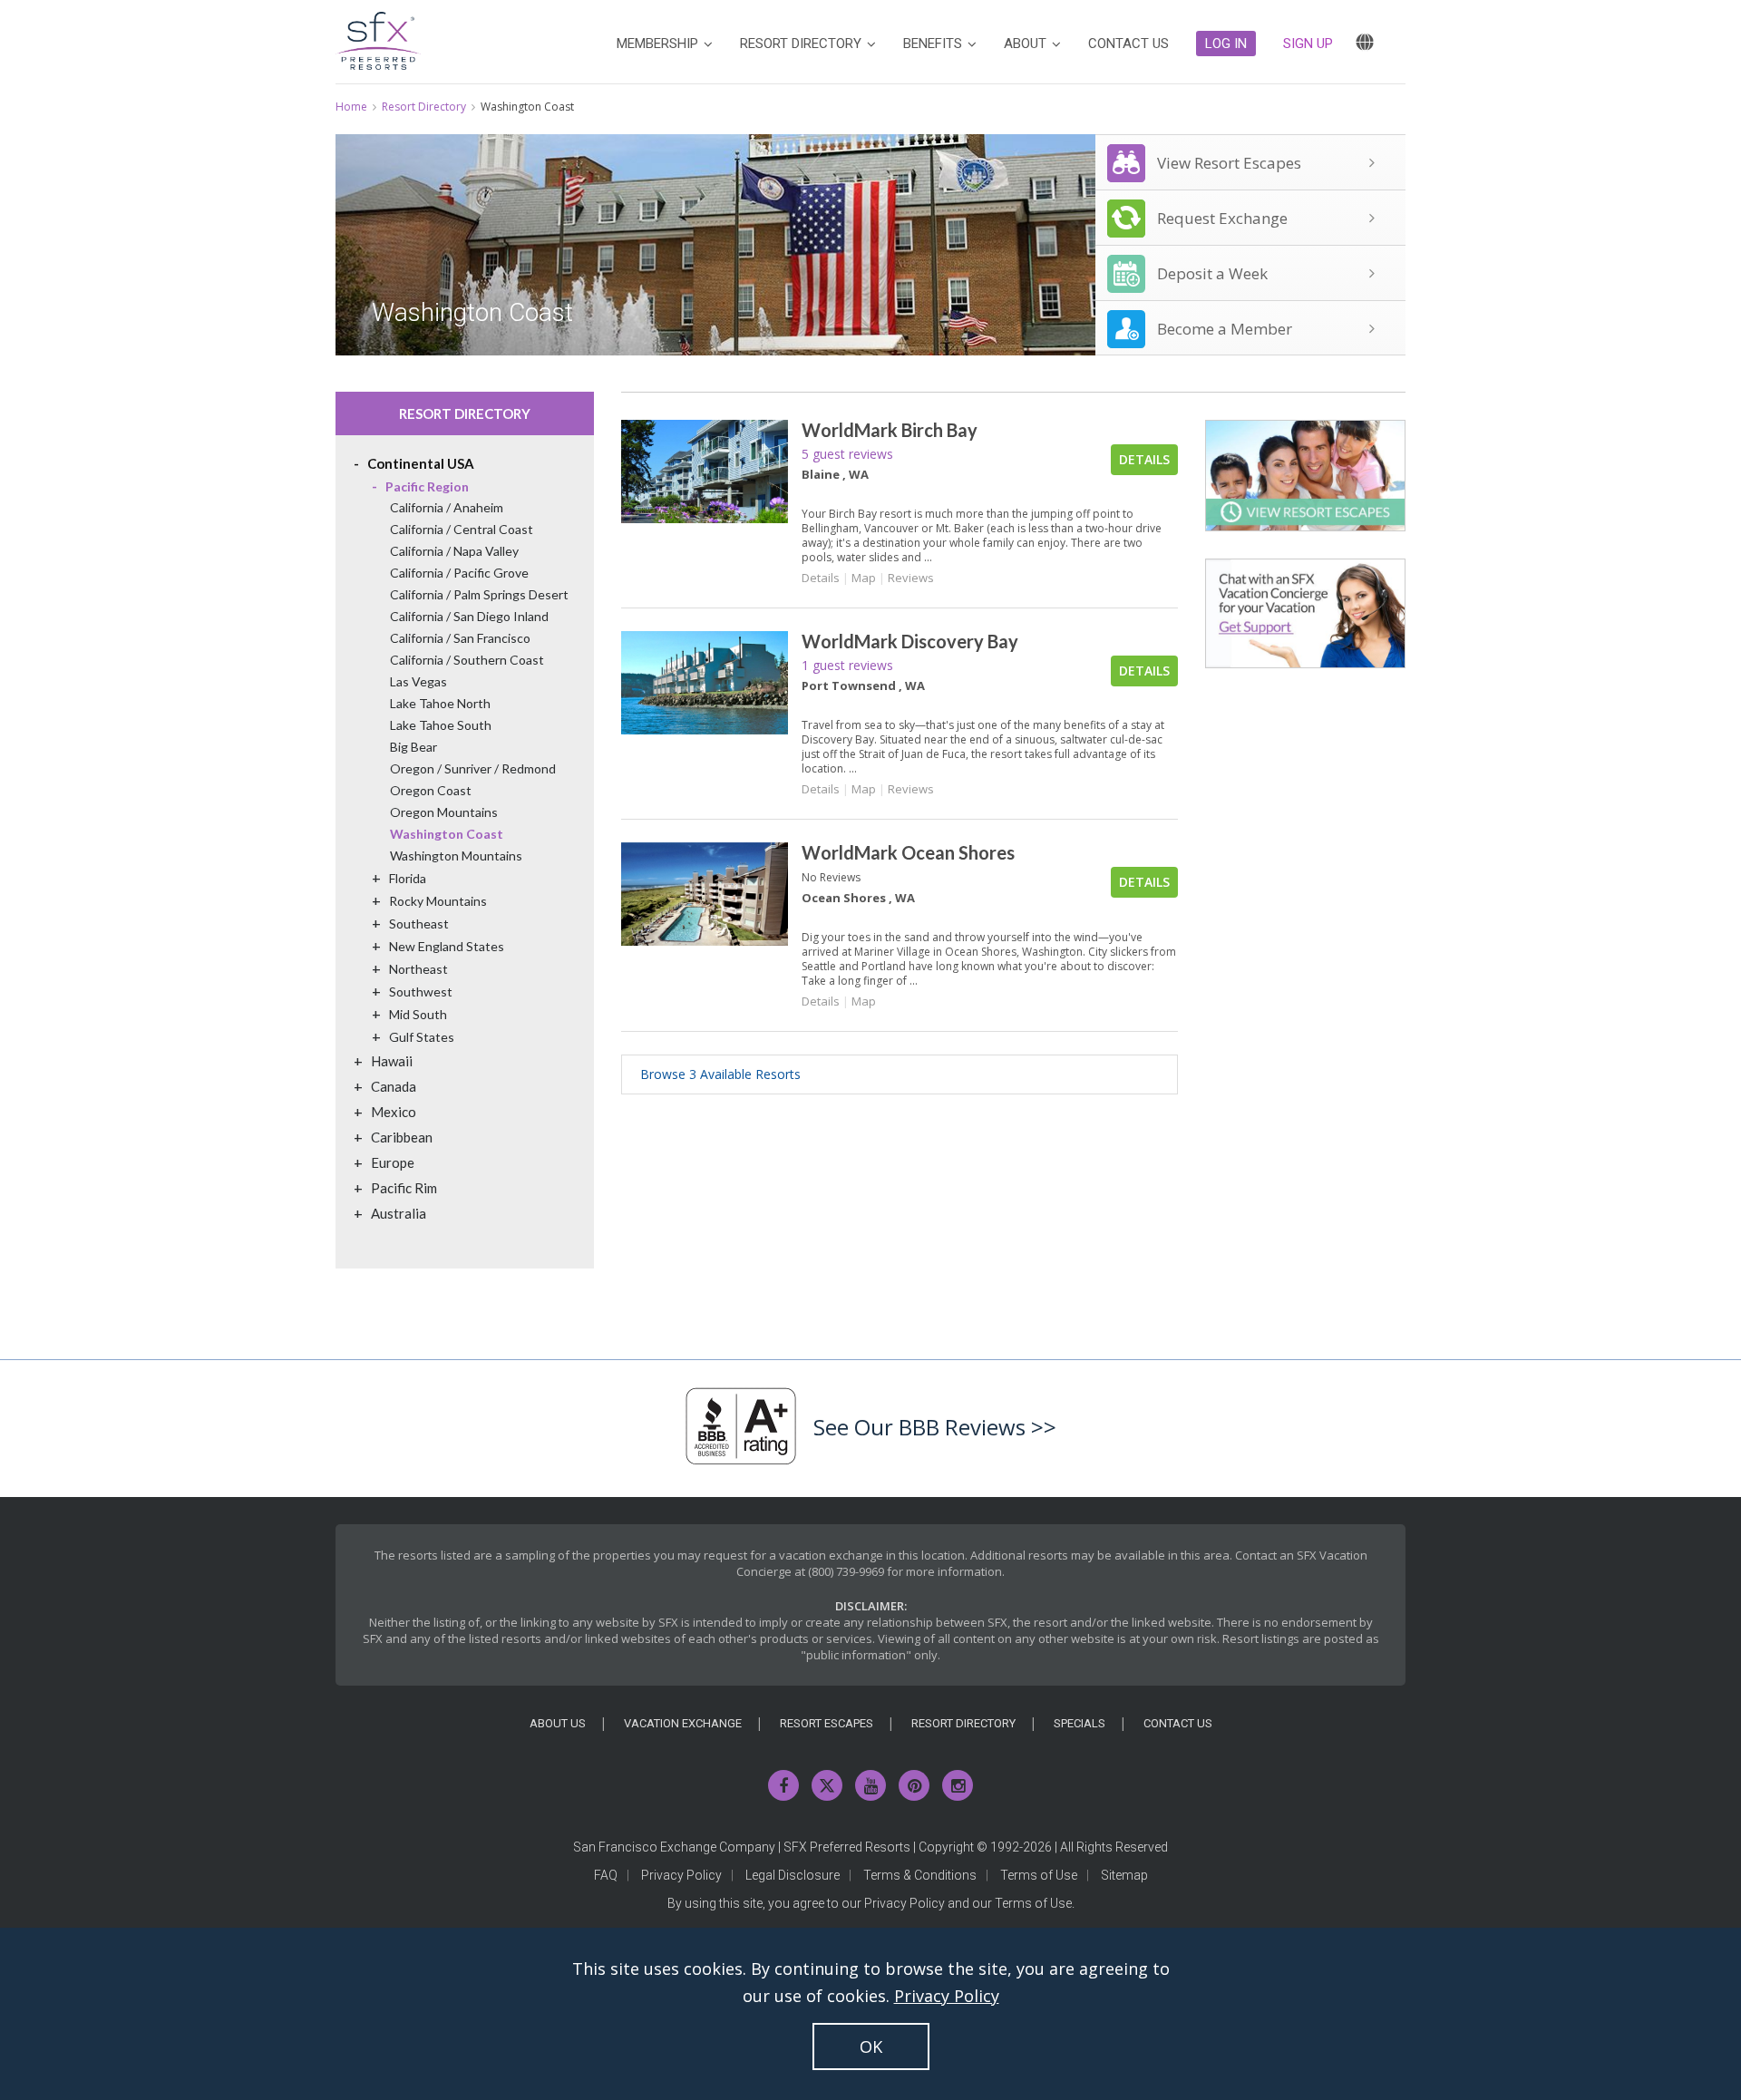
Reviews (911, 578)
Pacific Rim (404, 1188)
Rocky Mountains (438, 901)
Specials (1080, 1723)
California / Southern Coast (467, 660)
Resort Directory (424, 107)
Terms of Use (1039, 1875)
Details (1144, 459)
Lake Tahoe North (440, 703)
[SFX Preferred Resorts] (378, 38)
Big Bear (413, 747)
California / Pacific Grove (459, 573)
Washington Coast (447, 834)
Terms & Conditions (920, 1875)
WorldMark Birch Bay (890, 430)
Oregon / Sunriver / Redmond (473, 768)
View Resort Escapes (1229, 163)
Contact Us (1178, 1723)
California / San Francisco (460, 638)
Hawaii (392, 1061)
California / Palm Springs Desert (479, 594)
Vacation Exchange (683, 1723)
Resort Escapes (827, 1723)
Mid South (418, 1014)
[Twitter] (827, 1785)
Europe (393, 1162)
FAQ (606, 1875)
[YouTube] (870, 1785)
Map (864, 578)
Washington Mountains (456, 856)
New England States (447, 946)
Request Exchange (1222, 218)
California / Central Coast (462, 529)
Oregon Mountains (444, 812)
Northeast (418, 969)
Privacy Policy (681, 1875)
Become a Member (1225, 329)
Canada (394, 1086)
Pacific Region (427, 486)
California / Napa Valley (454, 551)
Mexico (394, 1112)
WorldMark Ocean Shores (908, 852)
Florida (408, 878)
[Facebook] (783, 1785)
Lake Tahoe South (441, 725)
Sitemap (1124, 1875)
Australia (399, 1213)
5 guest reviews (847, 454)
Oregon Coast (431, 790)
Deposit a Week (1212, 273)
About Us (558, 1723)
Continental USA (421, 463)
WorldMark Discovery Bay (910, 641)
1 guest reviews (847, 665)
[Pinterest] (914, 1785)
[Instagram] (958, 1785)
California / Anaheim (447, 507)
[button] (1226, 44)
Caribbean (402, 1137)
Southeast (419, 924)
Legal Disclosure (793, 1875)
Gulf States (422, 1037)
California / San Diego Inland (469, 616)
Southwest (421, 992)
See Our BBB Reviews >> (935, 1427)
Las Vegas (418, 681)
